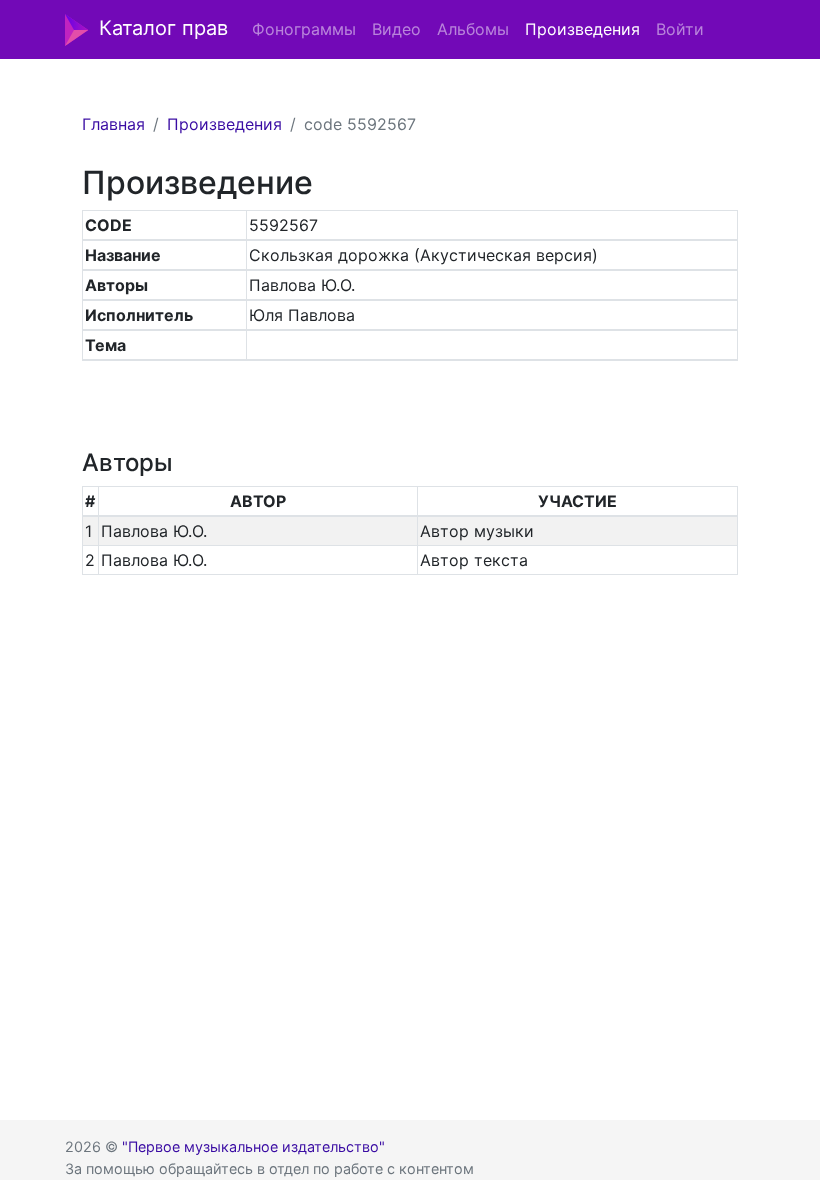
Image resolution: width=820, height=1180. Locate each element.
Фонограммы (304, 29)
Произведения (582, 29)
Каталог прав (163, 28)
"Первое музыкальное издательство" (253, 1146)
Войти (680, 29)
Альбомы (473, 29)
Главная (113, 124)
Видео (396, 29)
